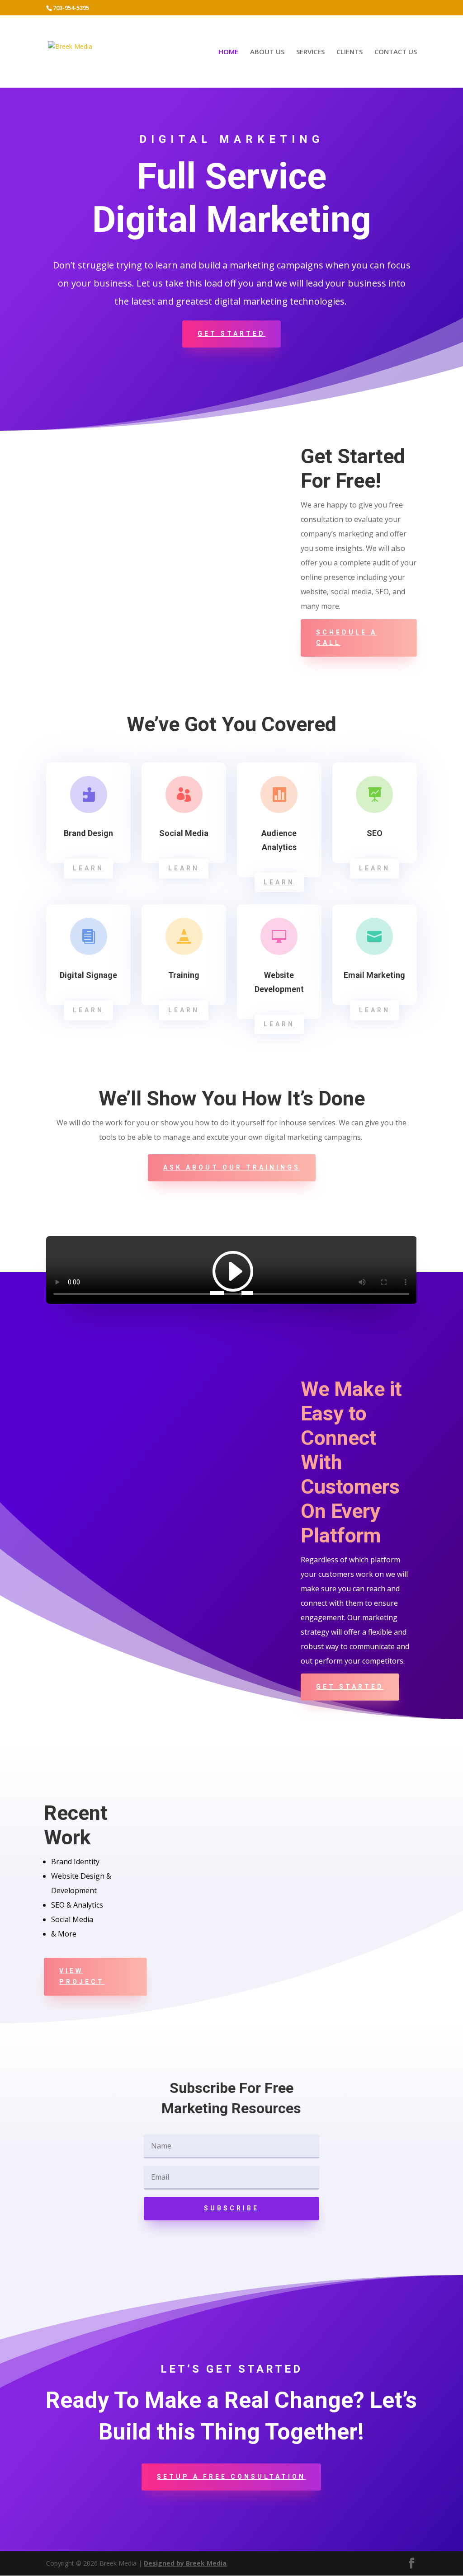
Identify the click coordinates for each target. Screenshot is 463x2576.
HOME (228, 52)
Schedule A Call (347, 638)
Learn (88, 868)
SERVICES (310, 52)
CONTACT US (396, 52)
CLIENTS (350, 52)
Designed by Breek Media (185, 2563)
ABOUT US (267, 52)
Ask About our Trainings (232, 1167)
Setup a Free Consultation (231, 2477)
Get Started (231, 334)
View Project (82, 1976)
